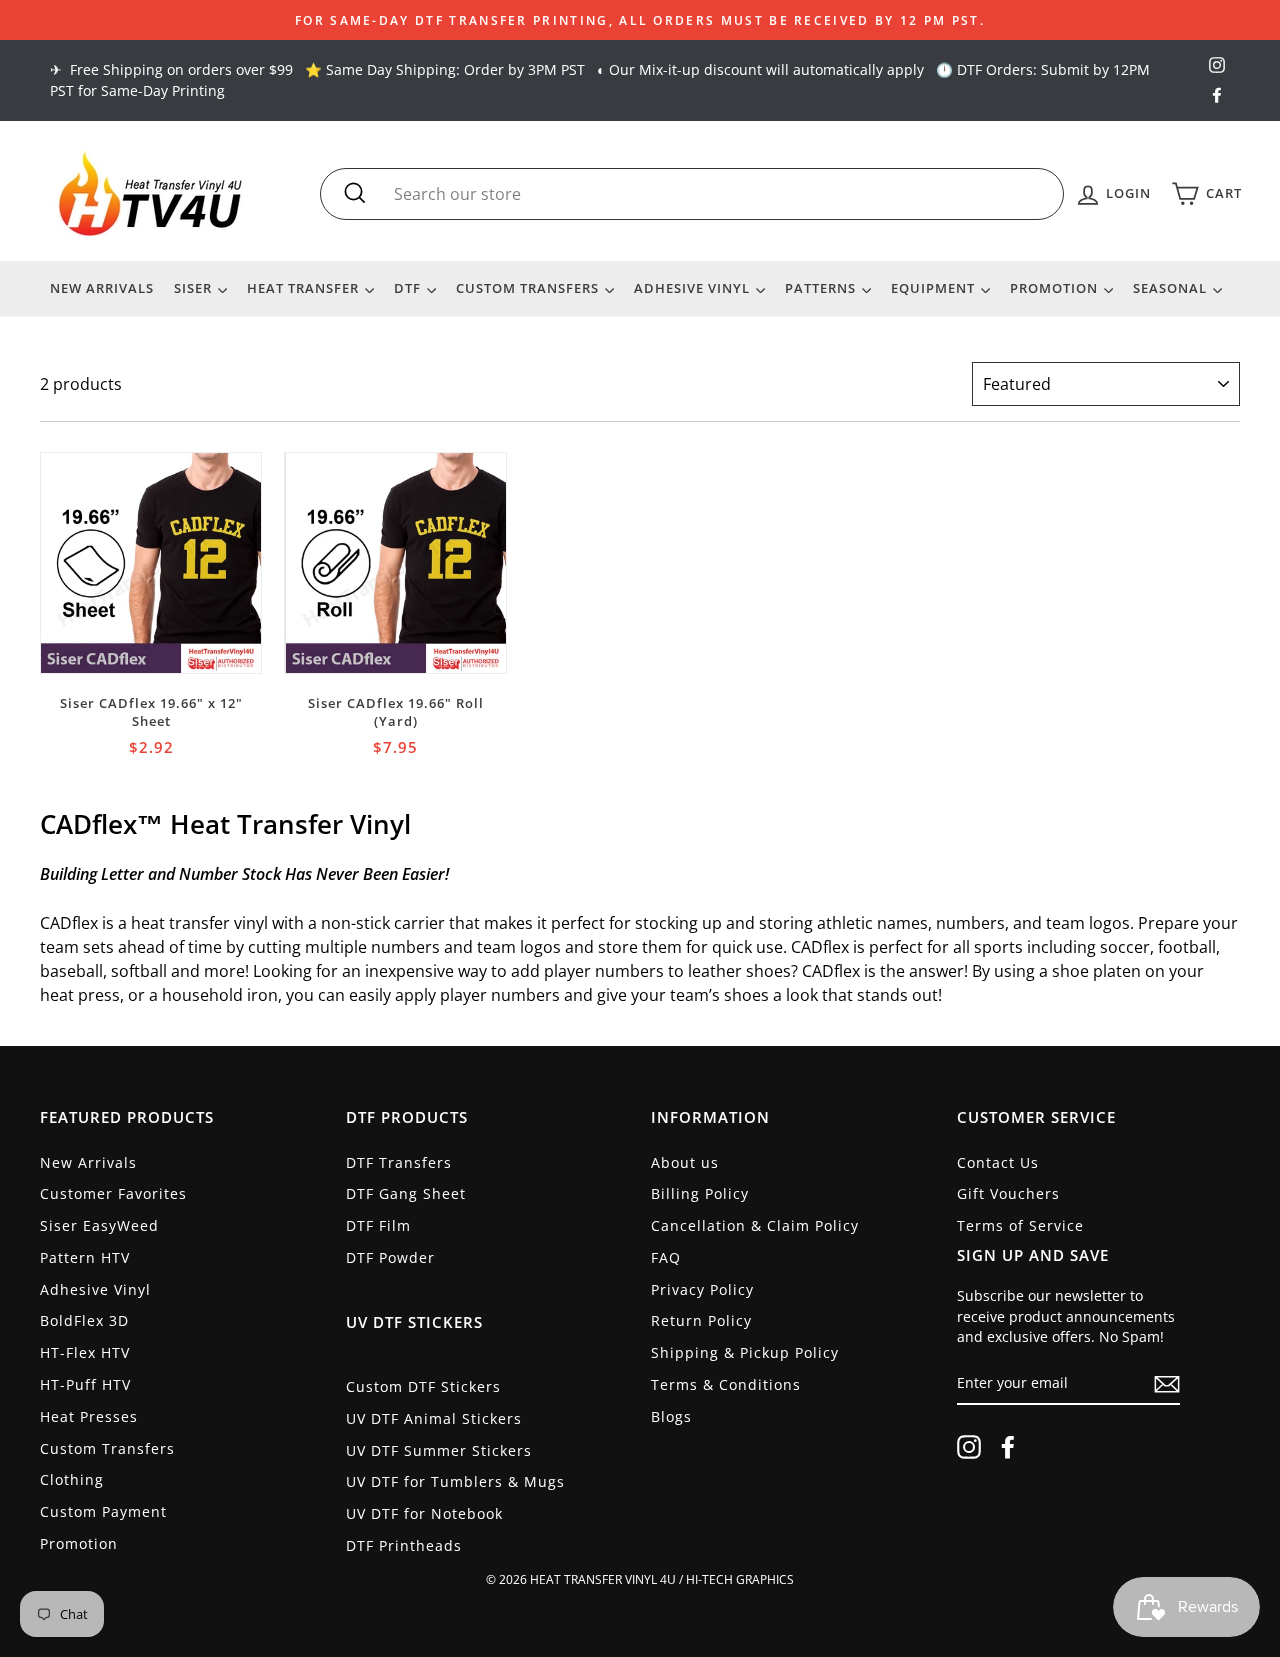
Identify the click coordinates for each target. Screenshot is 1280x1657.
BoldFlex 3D (84, 1320)
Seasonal (1172, 288)
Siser (195, 288)
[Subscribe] (1167, 1384)
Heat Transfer (305, 288)
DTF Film (378, 1225)
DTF (409, 288)
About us (685, 1162)
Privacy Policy (702, 1289)
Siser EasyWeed (99, 1225)
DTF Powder (390, 1257)
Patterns (822, 288)
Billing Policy (700, 1193)
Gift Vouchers (1008, 1193)
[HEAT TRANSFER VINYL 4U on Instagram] (969, 1447)
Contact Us (998, 1162)
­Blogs (671, 1416)
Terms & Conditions (726, 1384)
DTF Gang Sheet (406, 1193)
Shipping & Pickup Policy (745, 1352)
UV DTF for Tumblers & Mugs (455, 1481)
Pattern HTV (85, 1257)
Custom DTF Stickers (423, 1386)
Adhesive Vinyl (694, 288)
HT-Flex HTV (85, 1352)
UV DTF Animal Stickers (434, 1418)
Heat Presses (89, 1416)
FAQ (666, 1257)
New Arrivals (102, 288)
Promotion (1056, 288)
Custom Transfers (529, 288)
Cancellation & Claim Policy (755, 1225)
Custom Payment (103, 1511)
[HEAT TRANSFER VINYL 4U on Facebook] (1008, 1447)
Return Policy (701, 1320)
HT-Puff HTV (85, 1384)
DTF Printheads (404, 1545)
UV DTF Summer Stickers (439, 1450)
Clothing (72, 1479)
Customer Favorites (113, 1193)
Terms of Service (1020, 1225)
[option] (640, 20)
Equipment (935, 288)
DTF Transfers (399, 1162)
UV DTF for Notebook (424, 1513)
